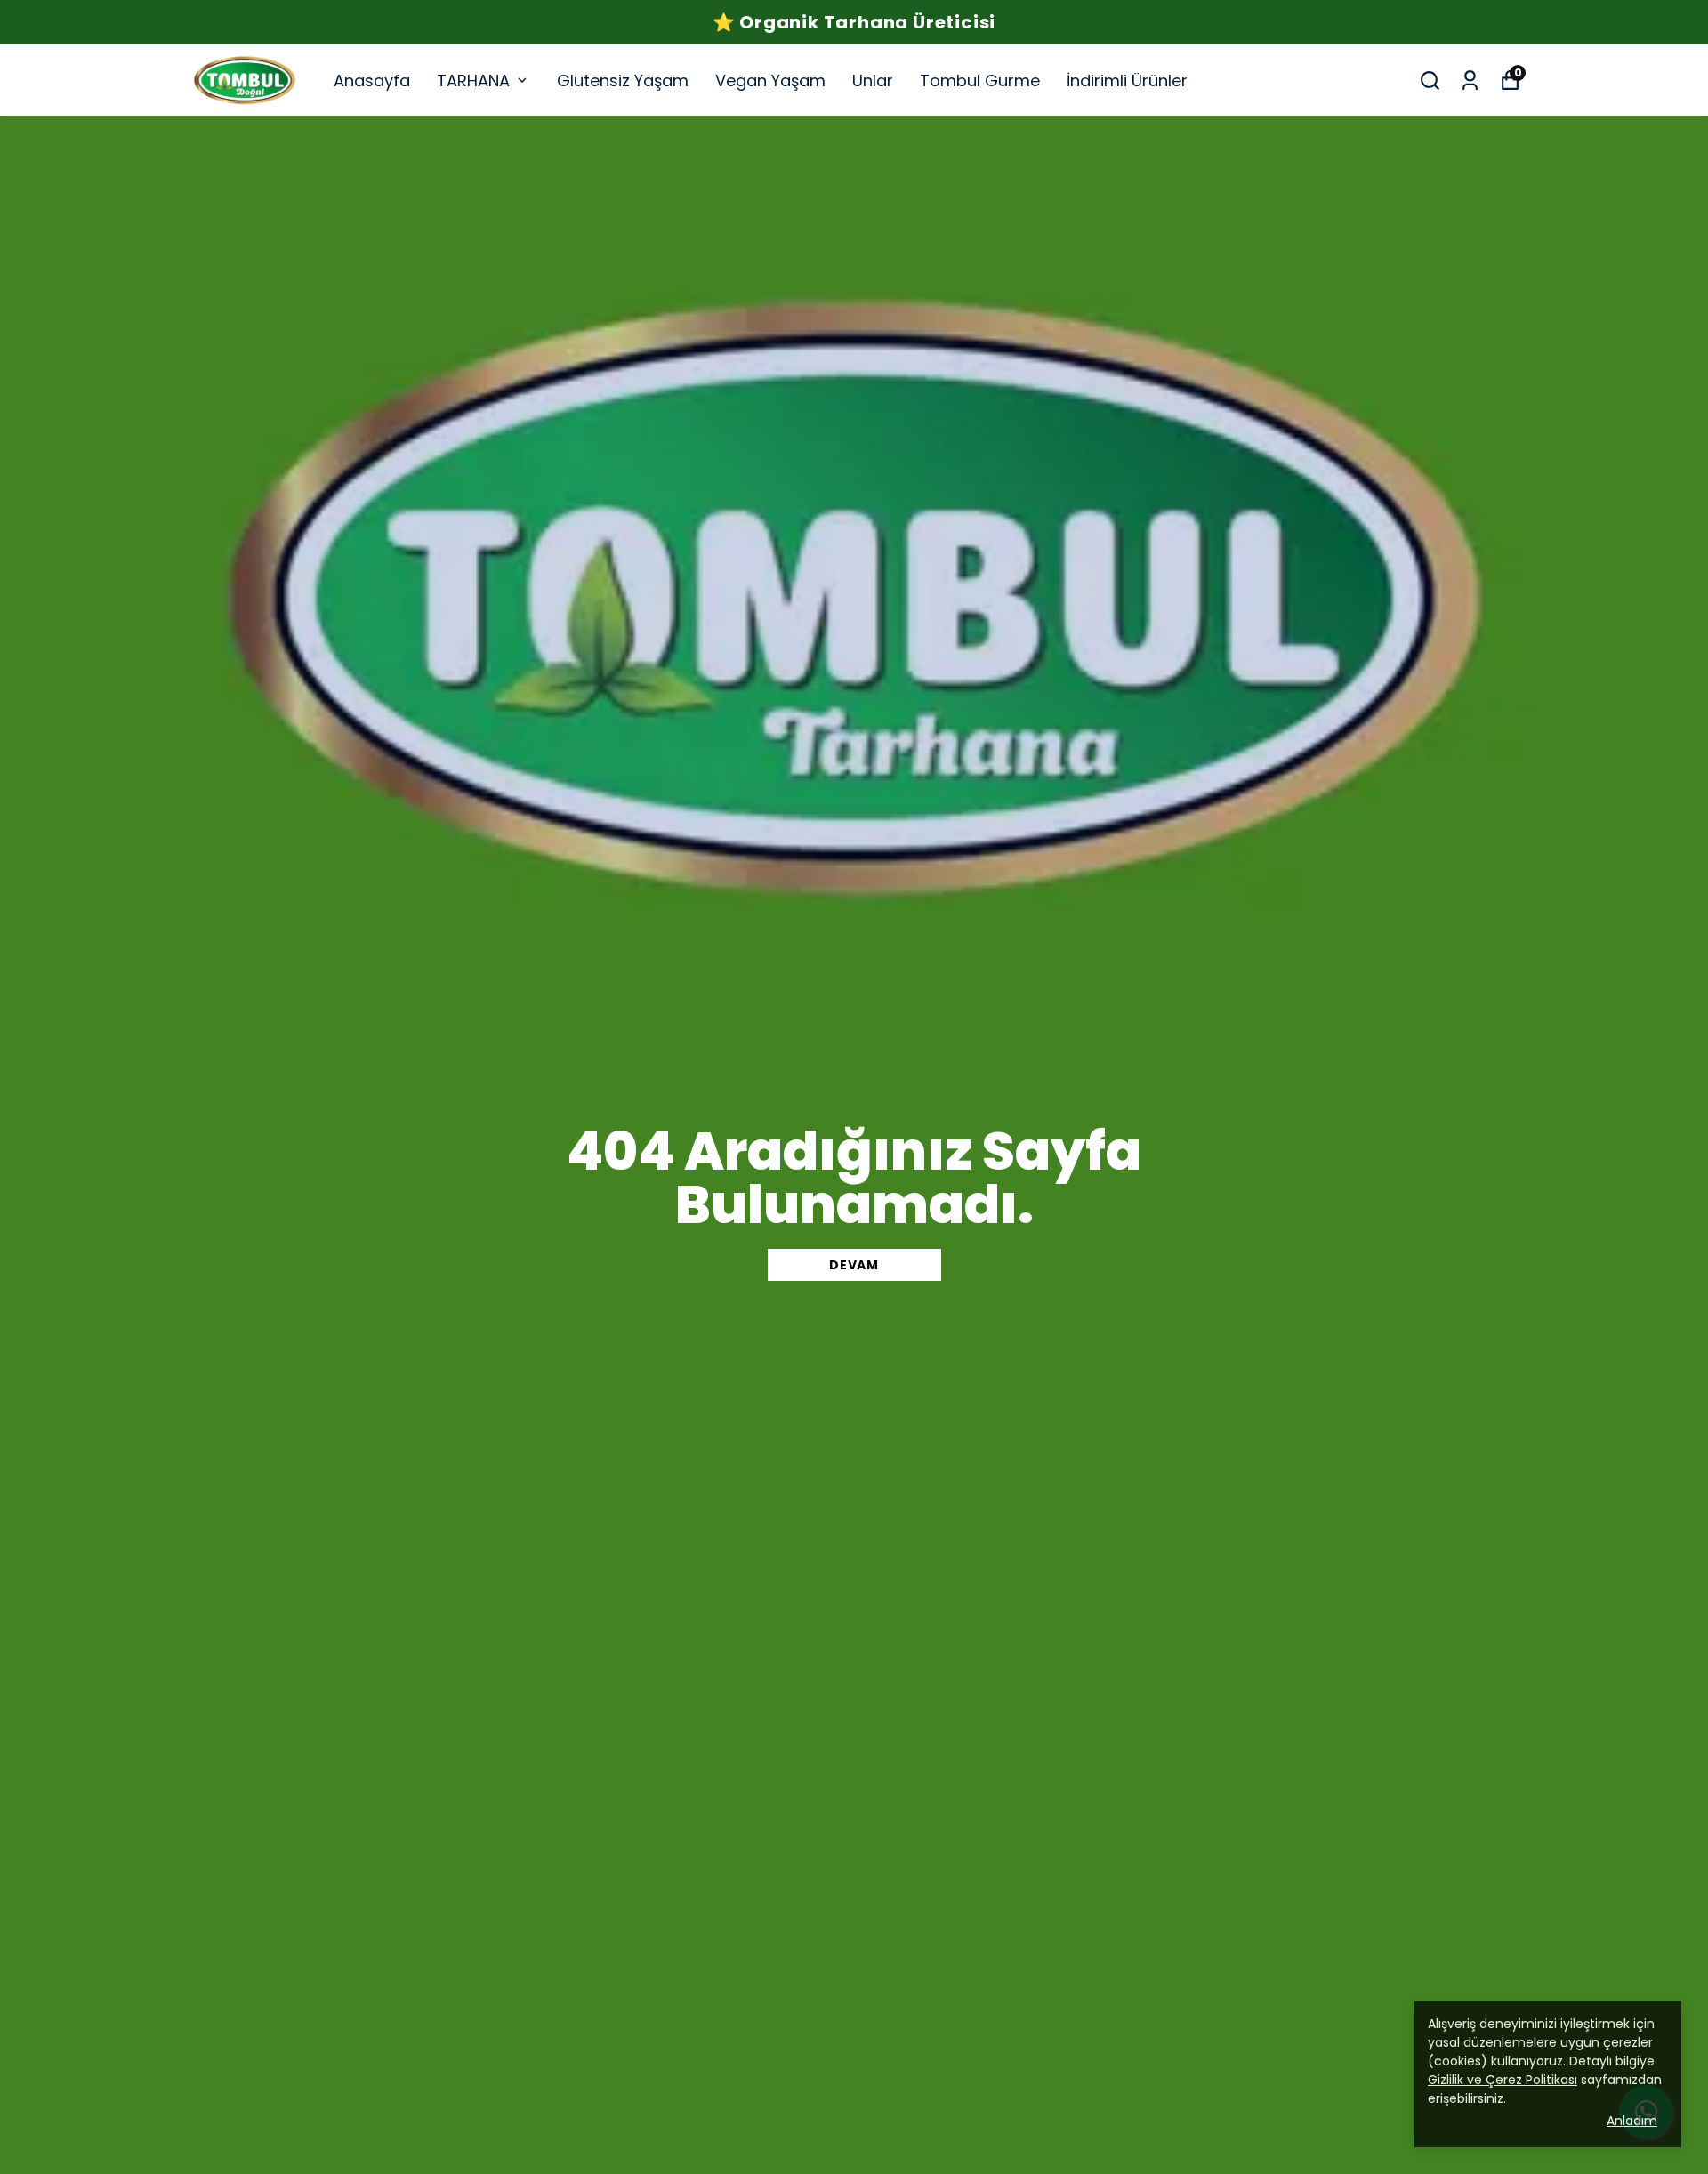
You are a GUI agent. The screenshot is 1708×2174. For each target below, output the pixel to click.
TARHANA (473, 81)
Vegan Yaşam (770, 81)
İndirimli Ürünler (1127, 81)
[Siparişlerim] (1470, 81)
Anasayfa (372, 81)
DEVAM (854, 1265)
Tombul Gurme (980, 81)
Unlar (873, 81)
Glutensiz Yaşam (623, 81)
